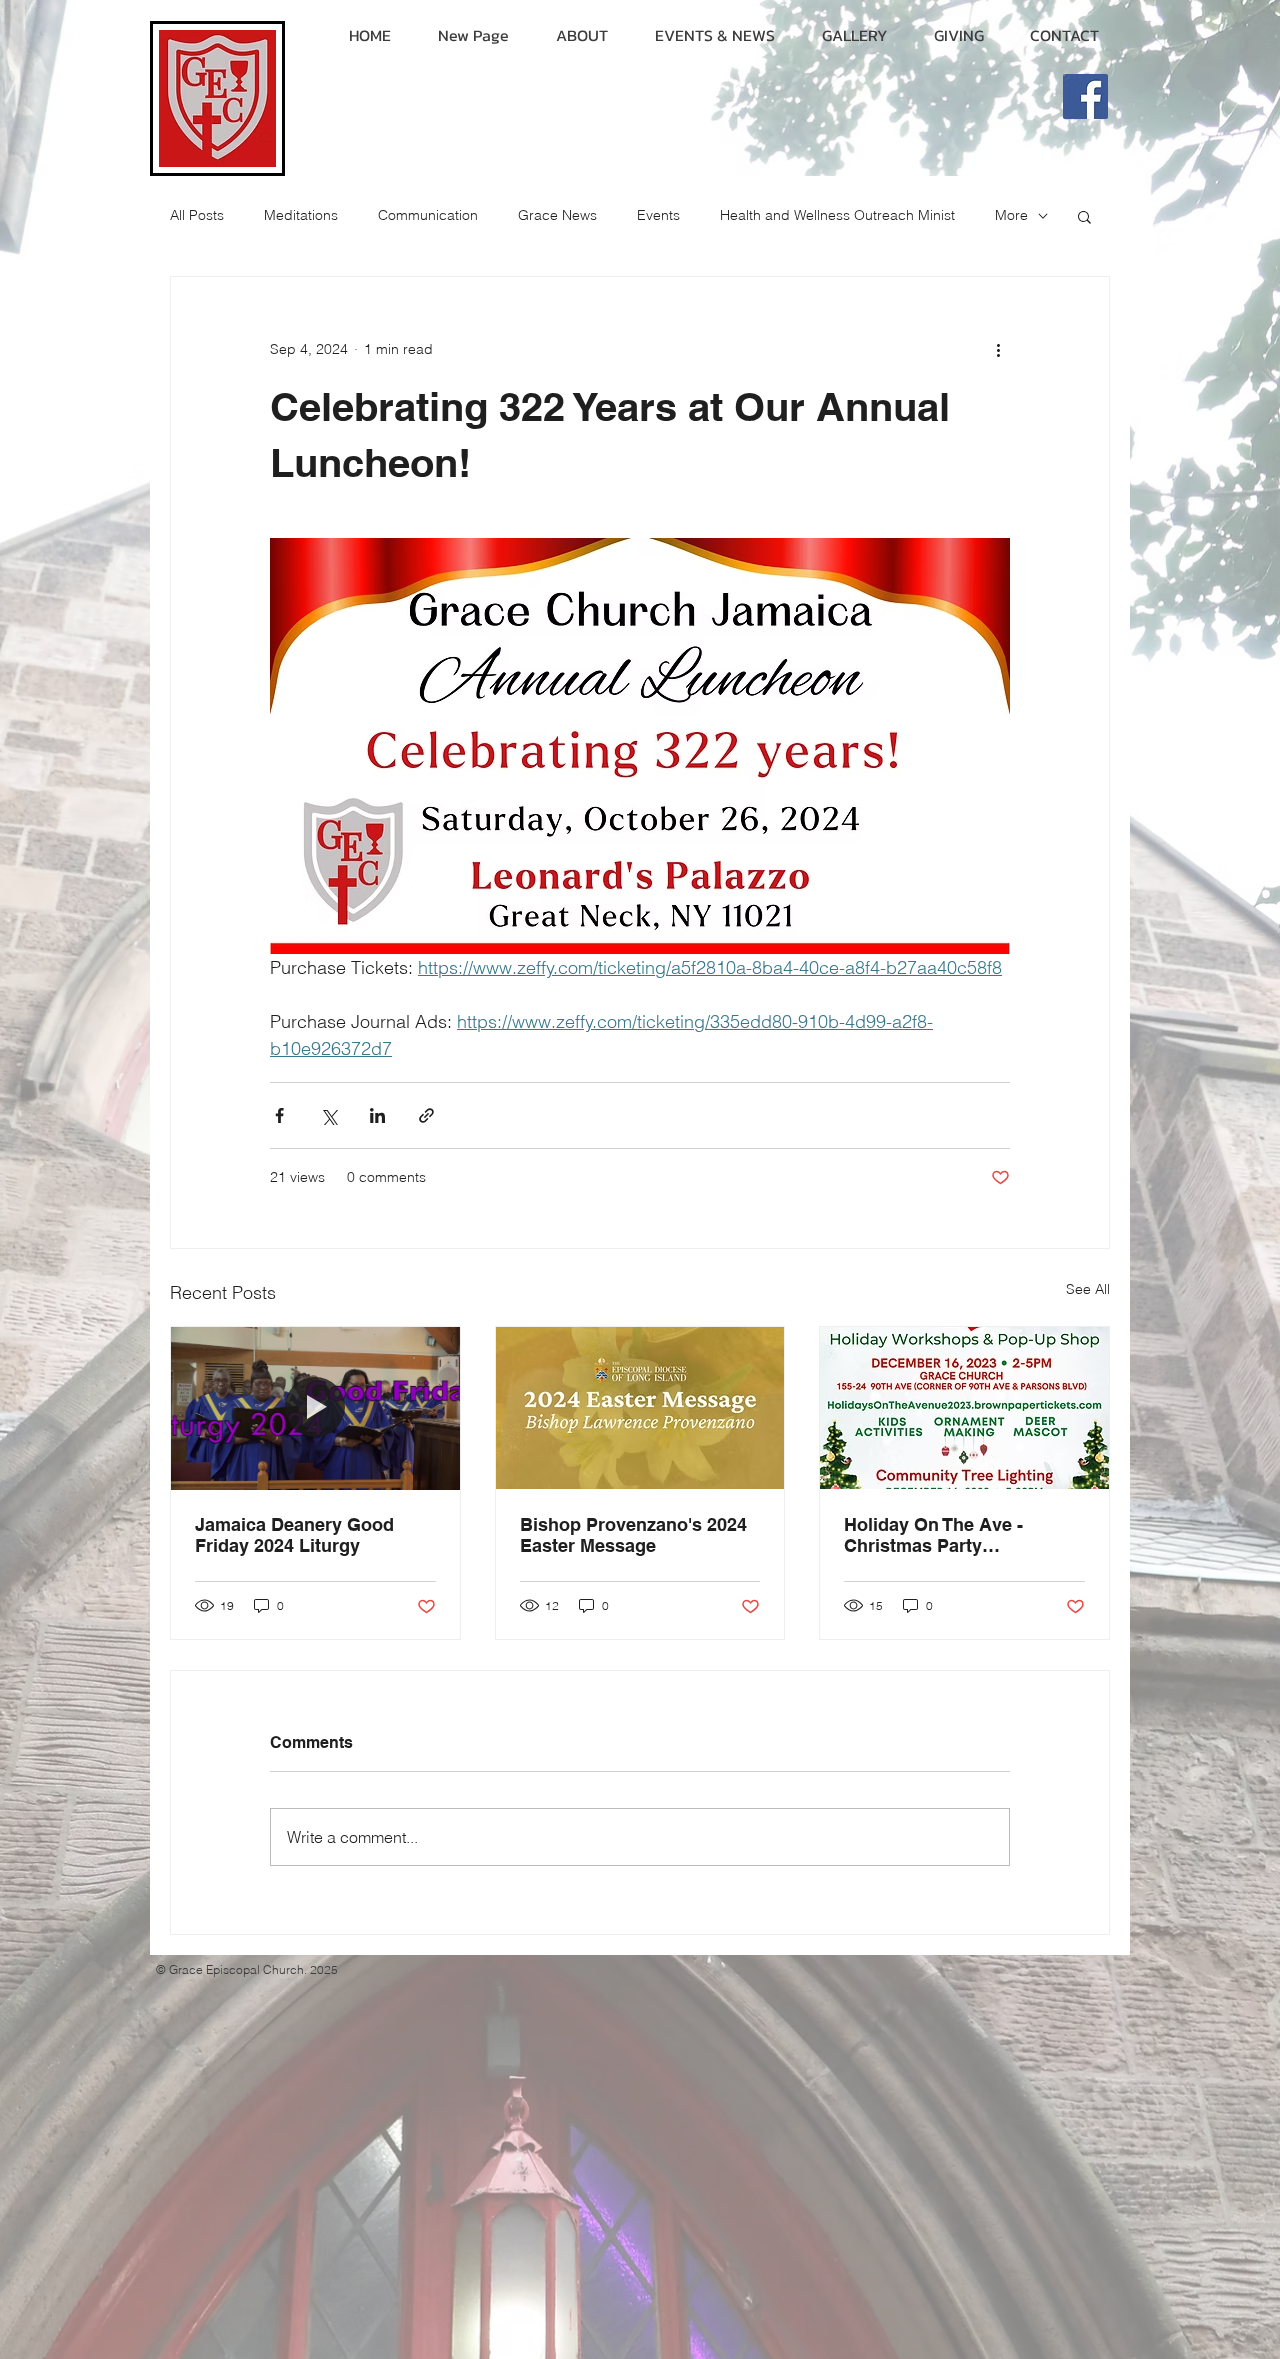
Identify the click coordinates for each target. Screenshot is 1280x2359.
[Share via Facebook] (279, 1115)
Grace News (557, 215)
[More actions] (998, 349)
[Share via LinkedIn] (377, 1115)
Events (658, 215)
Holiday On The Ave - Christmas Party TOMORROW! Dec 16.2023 (956, 1535)
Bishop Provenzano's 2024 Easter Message (633, 1535)
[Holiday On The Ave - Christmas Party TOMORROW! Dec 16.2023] (964, 1408)
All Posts (197, 215)
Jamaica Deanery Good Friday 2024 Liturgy (294, 1535)
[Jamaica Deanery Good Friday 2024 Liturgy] (315, 1408)
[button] (1084, 216)
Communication (428, 215)
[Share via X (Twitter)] (328, 1115)
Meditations (301, 215)
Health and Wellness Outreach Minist (837, 215)
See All (1088, 1289)
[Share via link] (426, 1115)
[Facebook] (1085, 96)
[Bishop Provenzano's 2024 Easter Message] (640, 1408)
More (1011, 215)
